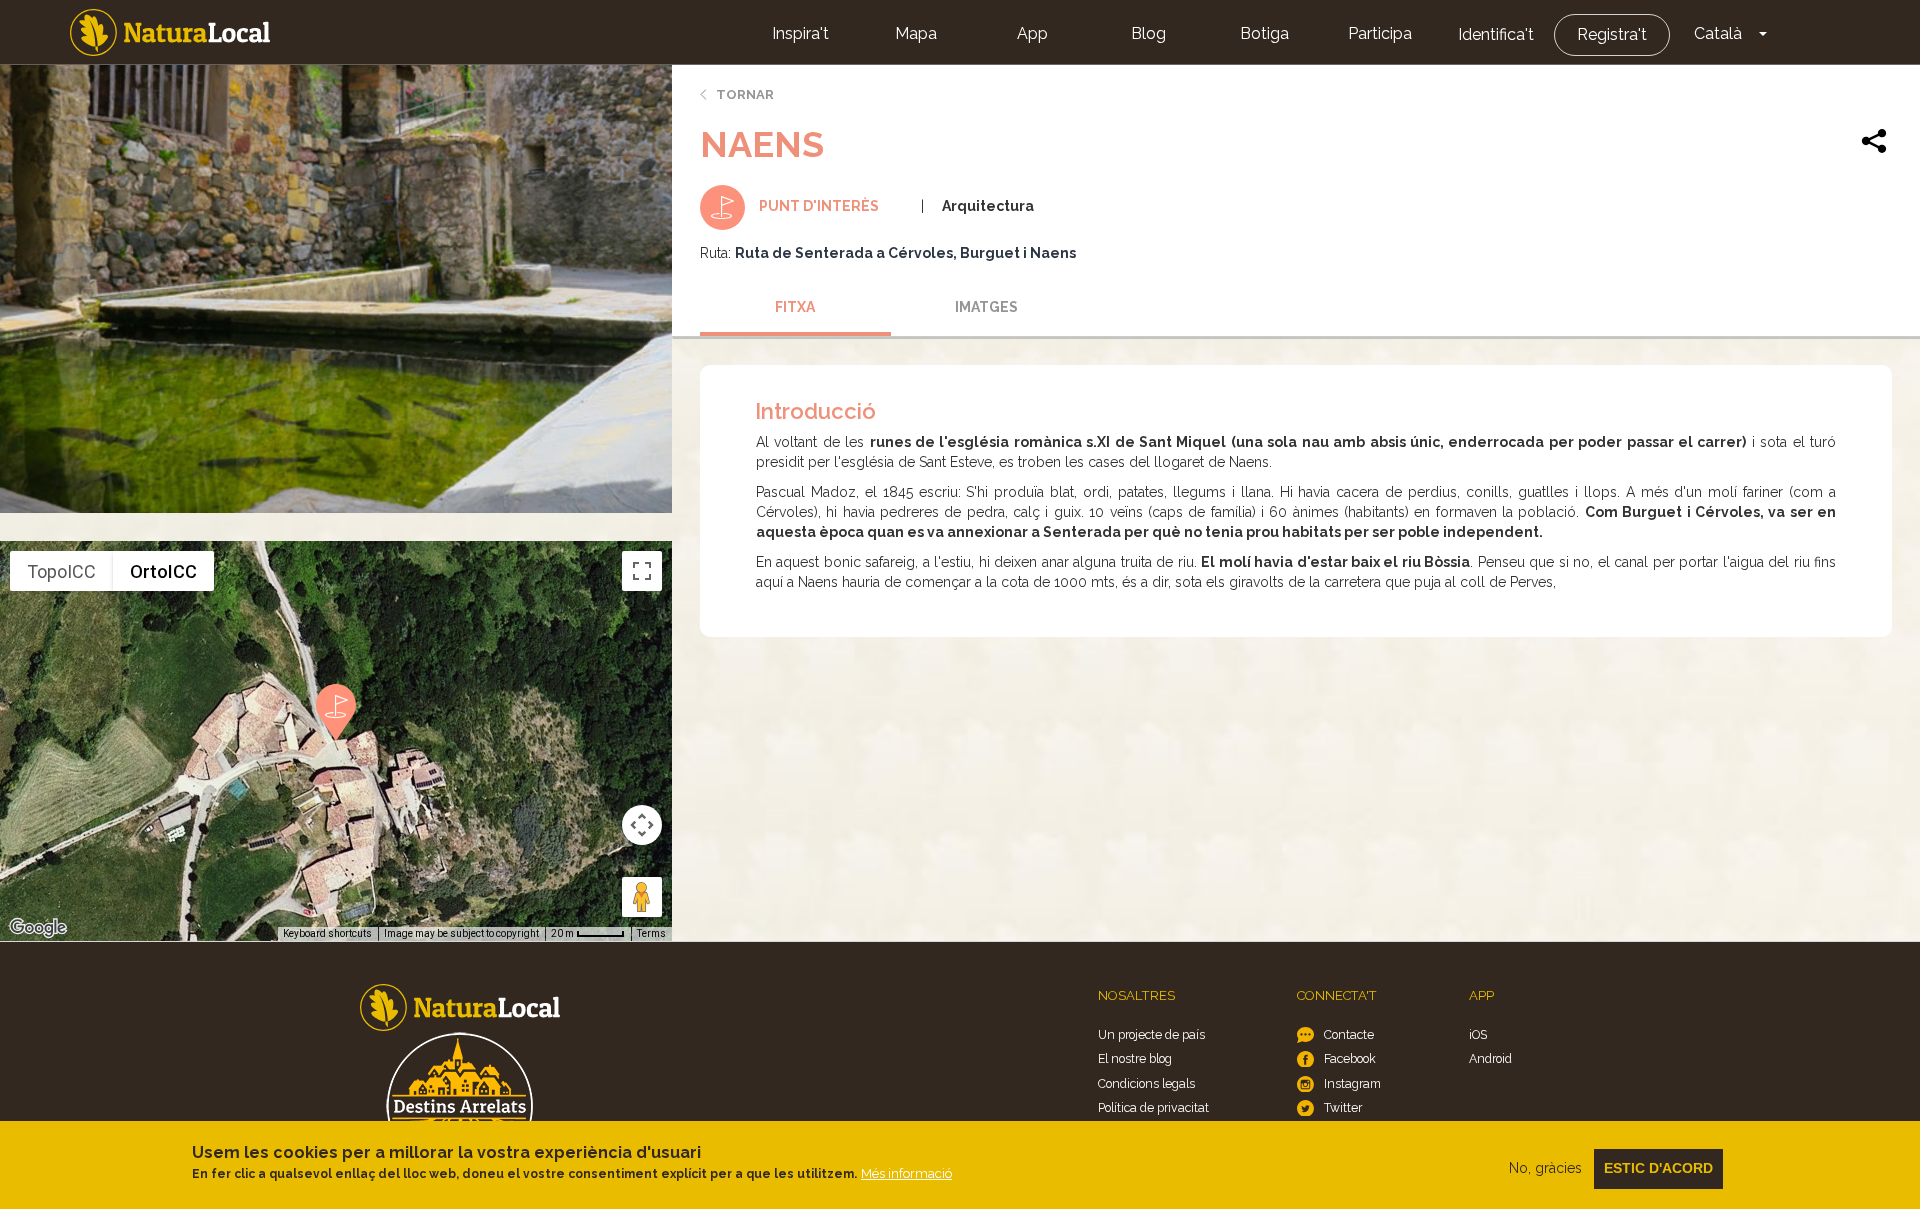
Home (170, 32)
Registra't (1612, 34)
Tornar (745, 94)
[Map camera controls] (642, 825)
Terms (651, 933)
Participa (1380, 33)
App (1032, 33)
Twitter (1343, 1107)
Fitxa (795, 307)
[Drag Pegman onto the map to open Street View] (642, 897)
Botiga (1264, 33)
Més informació (906, 1173)
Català (1718, 33)
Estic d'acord (1658, 1168)
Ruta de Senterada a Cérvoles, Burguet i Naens (905, 253)
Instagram (1352, 1083)
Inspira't (800, 33)
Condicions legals (1146, 1083)
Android (1490, 1058)
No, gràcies (1545, 1168)
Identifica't (1496, 34)
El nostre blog (1135, 1058)
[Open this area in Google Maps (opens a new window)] (38, 928)
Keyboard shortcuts (327, 933)
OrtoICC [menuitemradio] (163, 571)
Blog (1148, 33)
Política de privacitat (1153, 1107)
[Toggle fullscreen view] (642, 571)
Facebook (1350, 1058)
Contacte (1349, 1034)
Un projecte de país (1151, 1034)
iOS (1478, 1034)
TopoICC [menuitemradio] (61, 571)
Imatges (986, 307)
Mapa (916, 33)
